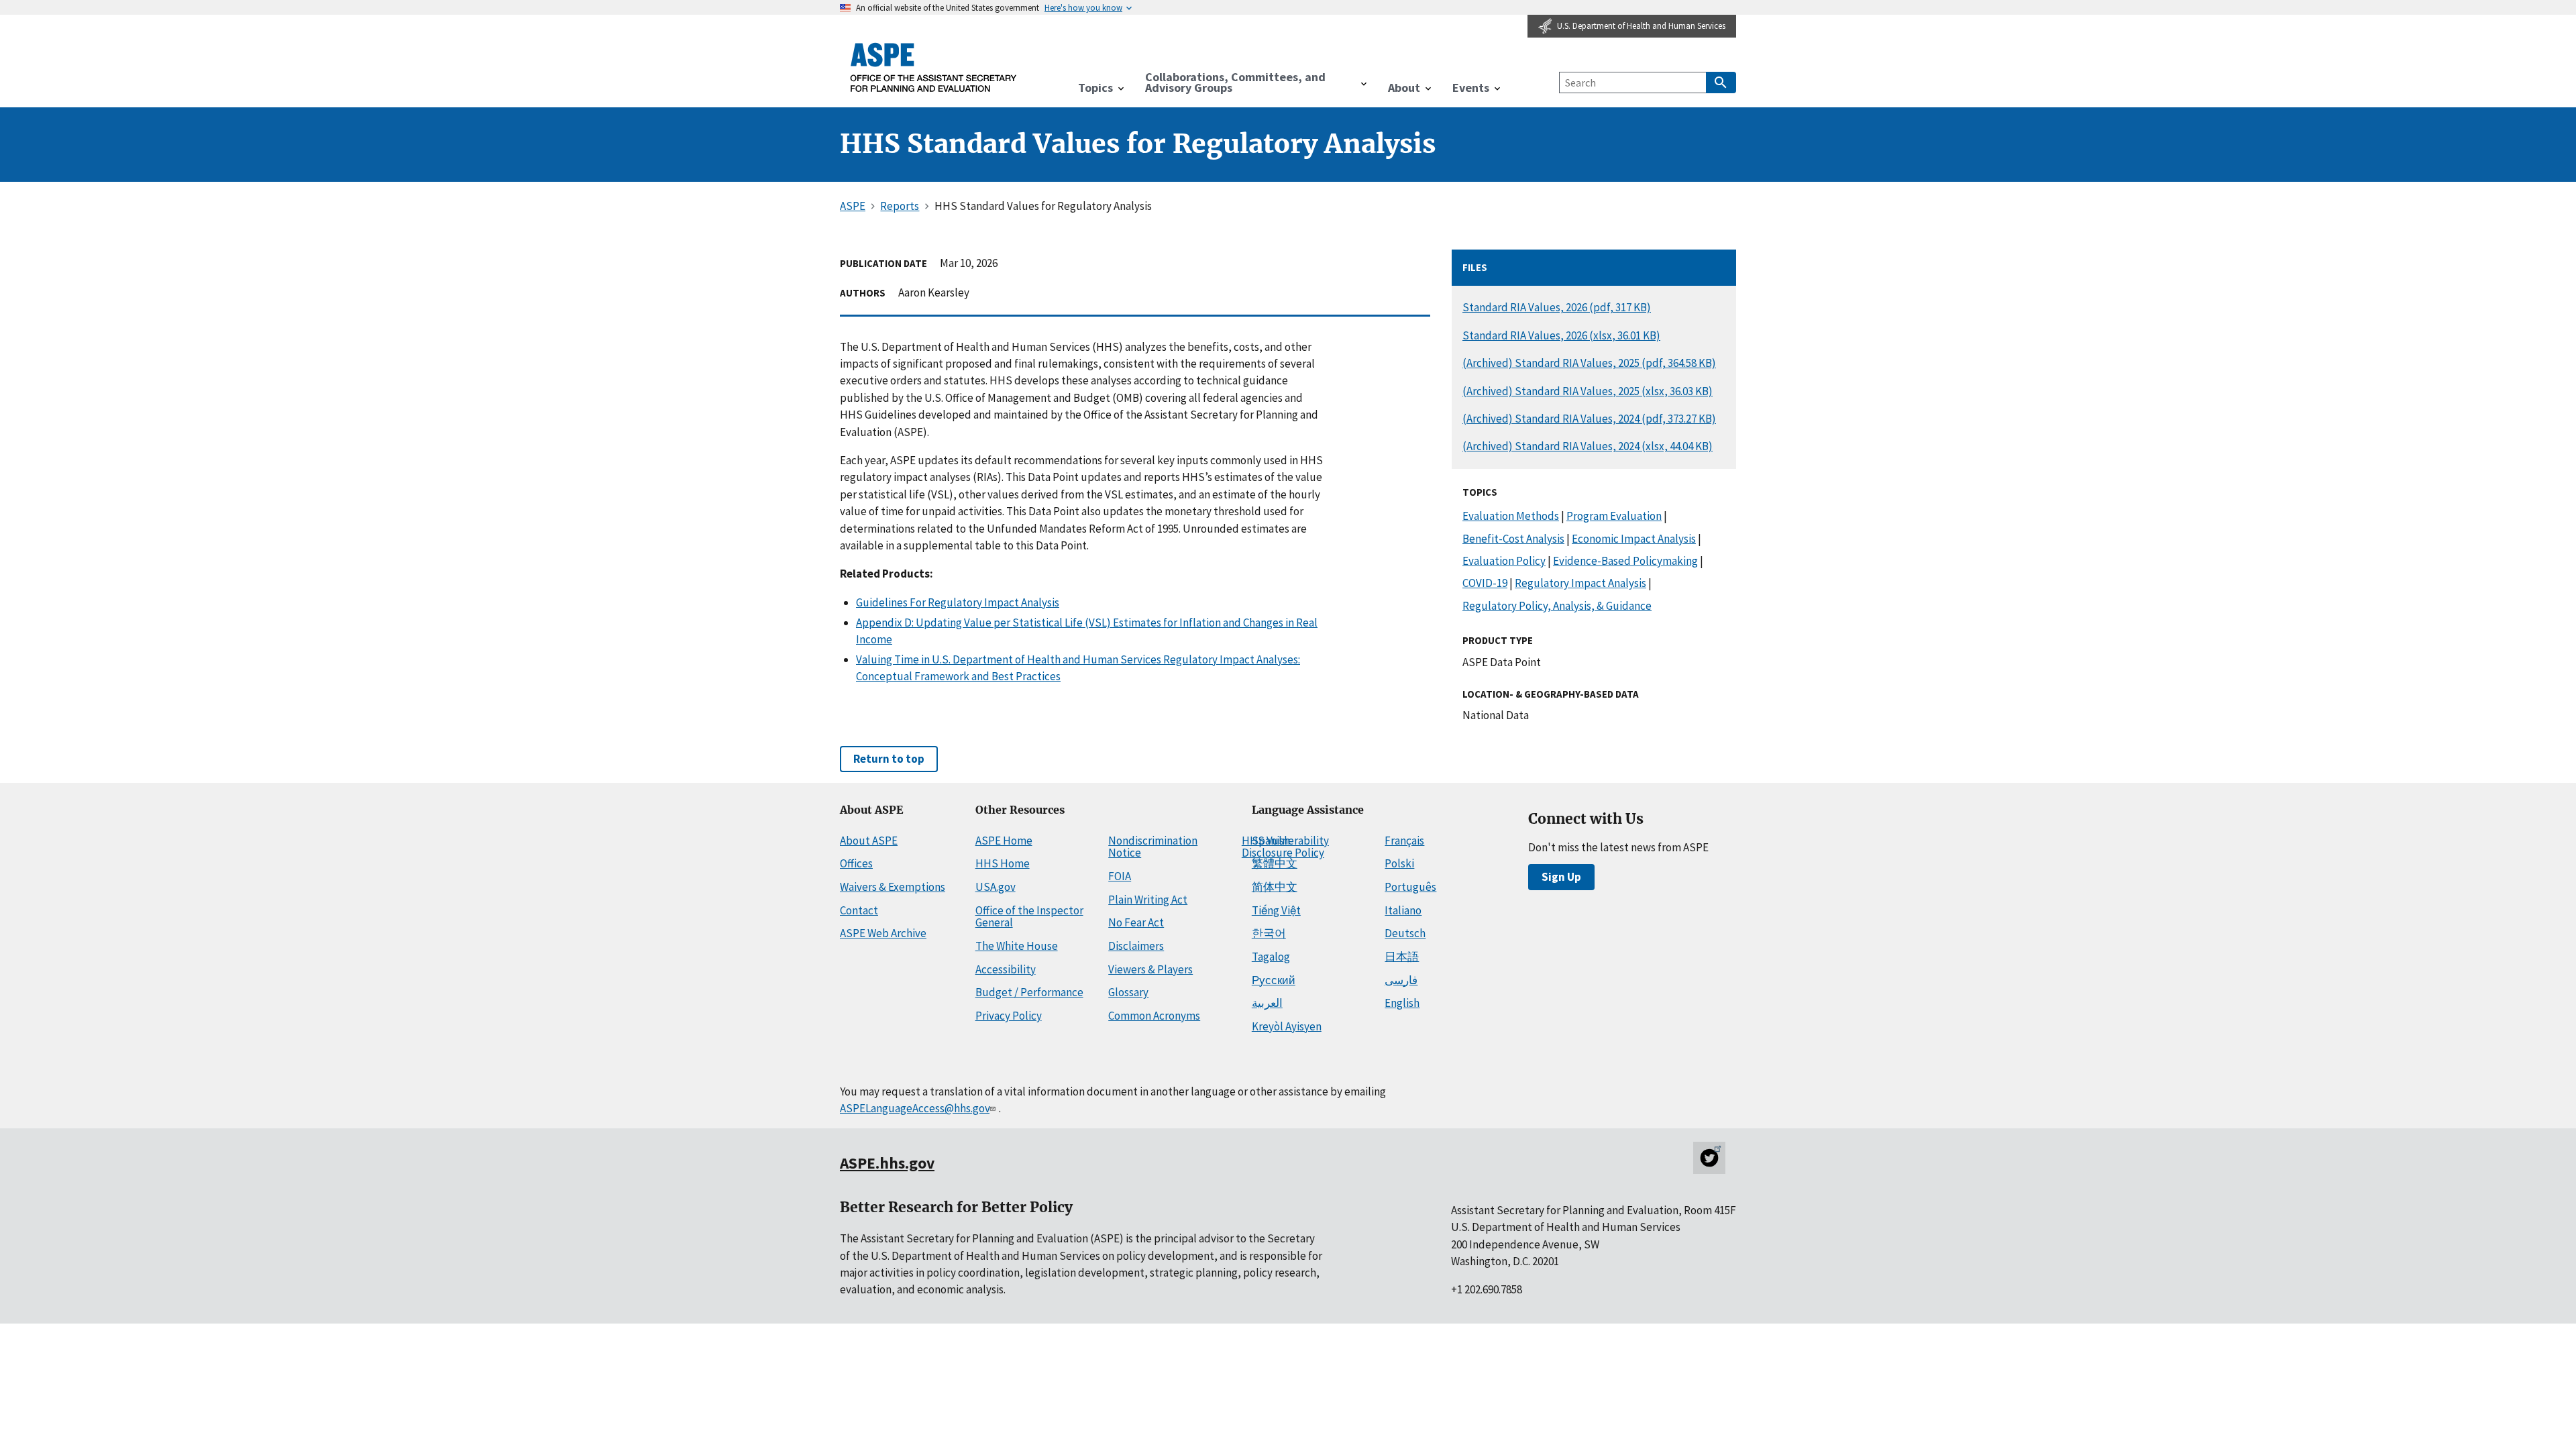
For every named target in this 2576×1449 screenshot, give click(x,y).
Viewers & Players (1150, 969)
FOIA (1120, 876)
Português (1410, 887)
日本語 (1402, 957)
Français (1404, 841)
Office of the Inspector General (1029, 917)
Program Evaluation (1614, 516)
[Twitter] (1709, 1158)
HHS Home (1003, 863)
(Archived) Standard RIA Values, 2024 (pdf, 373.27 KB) (1589, 419)
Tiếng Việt (1276, 910)
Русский (1274, 980)
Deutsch (1405, 933)
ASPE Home (1004, 841)
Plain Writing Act (1148, 900)
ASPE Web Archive (883, 933)
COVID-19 (1485, 583)
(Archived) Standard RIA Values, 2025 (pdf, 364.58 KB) (1589, 363)
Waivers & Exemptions (893, 887)
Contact (859, 910)
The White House (1017, 946)
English (1402, 1003)
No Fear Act (1136, 922)
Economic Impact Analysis (1634, 539)
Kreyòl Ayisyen (1287, 1026)
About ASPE (869, 841)
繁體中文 (1275, 863)
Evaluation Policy (1504, 561)
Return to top (889, 759)
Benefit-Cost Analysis (1513, 539)
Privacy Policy (1009, 1016)
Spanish (1271, 841)
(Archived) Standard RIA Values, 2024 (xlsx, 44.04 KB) (1588, 446)
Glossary (1128, 992)
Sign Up (1561, 877)
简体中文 (1275, 887)
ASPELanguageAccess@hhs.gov (915, 1108)
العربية (1267, 1003)
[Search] (1721, 83)
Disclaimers (1136, 946)
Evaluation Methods (1511, 516)
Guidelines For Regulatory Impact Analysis (958, 602)
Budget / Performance (1029, 992)
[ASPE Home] (934, 67)
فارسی (1401, 980)
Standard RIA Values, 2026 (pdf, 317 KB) (1557, 307)
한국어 (1269, 933)
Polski (1399, 863)
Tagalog (1271, 957)
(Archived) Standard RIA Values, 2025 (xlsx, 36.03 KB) (1588, 391)
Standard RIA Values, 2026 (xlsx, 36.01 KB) (1561, 335)
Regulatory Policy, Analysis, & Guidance (1557, 606)
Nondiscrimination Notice (1153, 847)
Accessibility (1006, 969)
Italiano (1403, 910)
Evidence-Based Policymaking (1625, 561)
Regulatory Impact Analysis (1580, 583)
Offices (856, 863)
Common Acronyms (1154, 1016)
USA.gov (996, 887)
